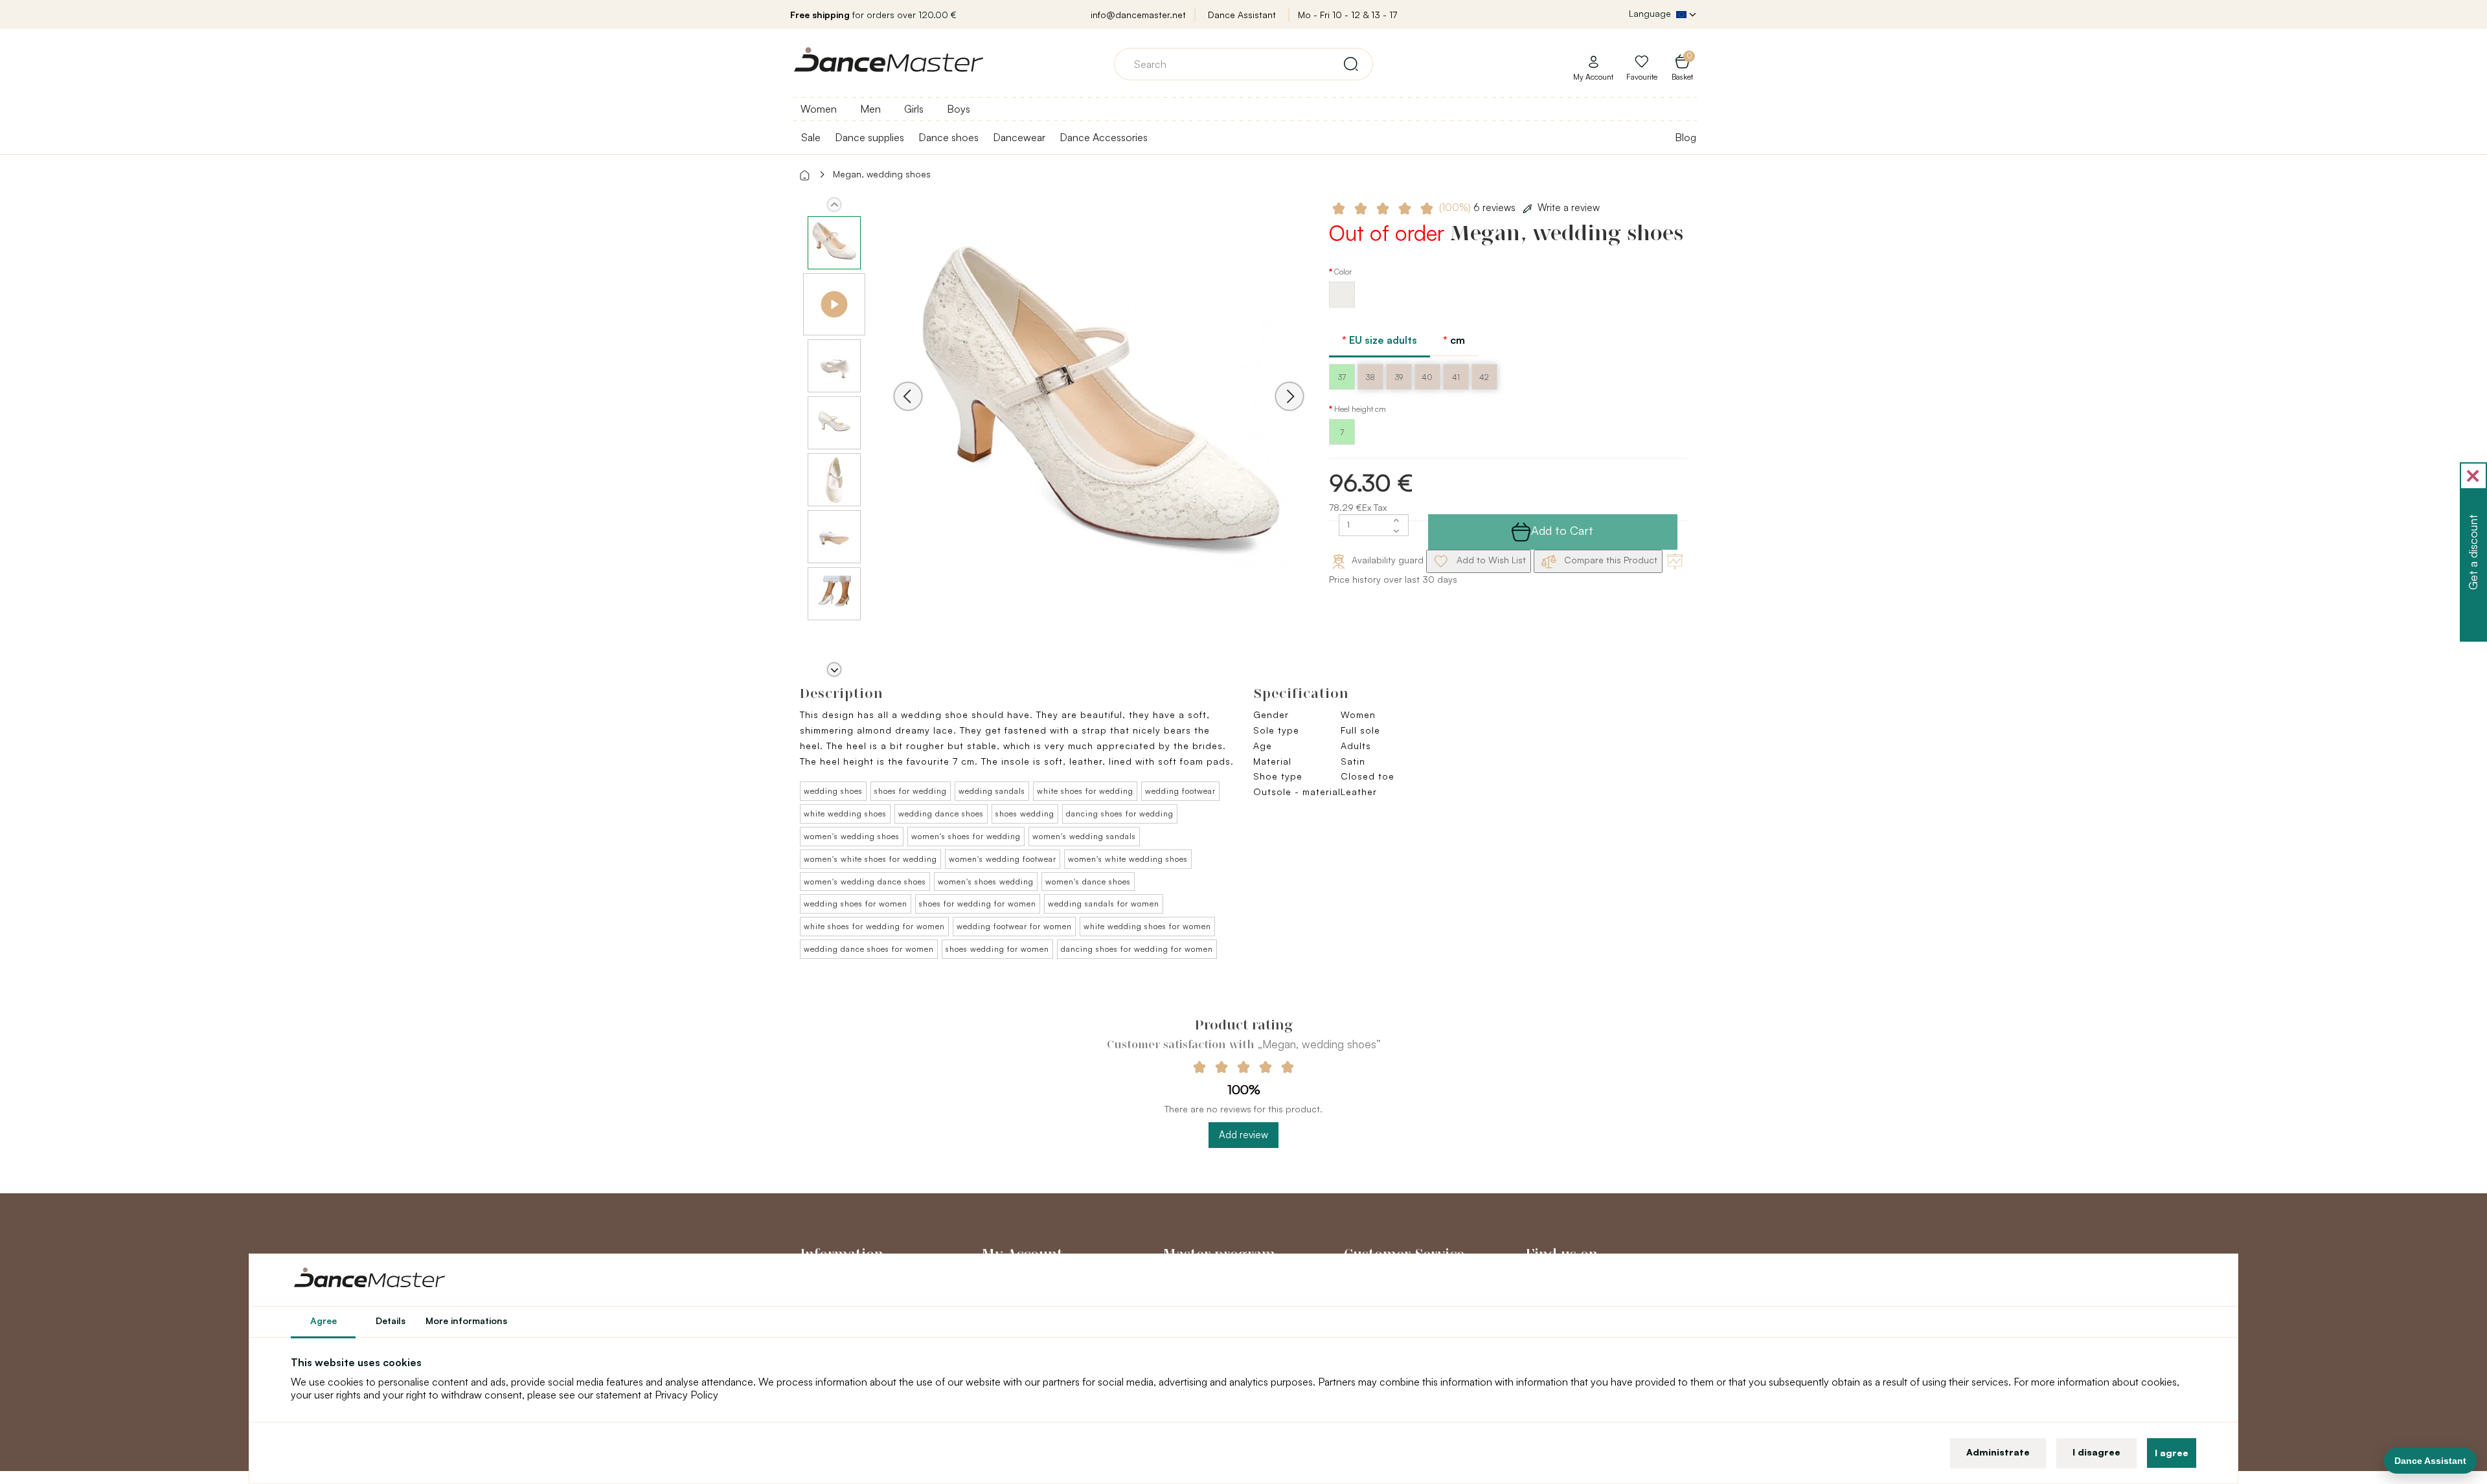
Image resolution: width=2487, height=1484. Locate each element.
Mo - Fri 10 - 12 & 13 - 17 (1347, 15)
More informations (466, 1321)
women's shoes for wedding (966, 836)
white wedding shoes (845, 814)
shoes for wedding (911, 791)
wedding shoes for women (856, 904)
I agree (2172, 1453)
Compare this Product (1609, 560)
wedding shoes (833, 791)
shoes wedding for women (997, 949)
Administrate (1998, 1452)
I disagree (2096, 1452)
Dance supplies (869, 137)
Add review (1243, 1135)
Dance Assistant (1242, 15)
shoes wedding (1025, 814)
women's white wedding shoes (1128, 859)
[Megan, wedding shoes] (1099, 414)
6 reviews (1479, 208)
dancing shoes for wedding (1120, 814)
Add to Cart (1562, 530)
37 (1342, 377)
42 (1484, 377)
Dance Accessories (1104, 137)
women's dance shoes (1088, 882)
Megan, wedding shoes (882, 174)
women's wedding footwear (1003, 859)
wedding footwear (1180, 791)
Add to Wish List (1490, 560)
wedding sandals (992, 791)
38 (1370, 377)
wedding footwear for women (1014, 926)
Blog (1686, 137)
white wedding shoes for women (1147, 926)
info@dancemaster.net (1138, 15)
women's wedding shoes (852, 836)
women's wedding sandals (1084, 836)
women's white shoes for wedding (870, 859)
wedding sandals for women (1104, 904)
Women (819, 109)
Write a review (1569, 208)
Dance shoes (948, 137)
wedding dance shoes (941, 814)
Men (870, 109)
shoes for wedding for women (978, 904)
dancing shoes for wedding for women (1137, 949)
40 (1427, 377)
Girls (914, 109)
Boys (959, 109)
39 (1399, 377)
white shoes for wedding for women (874, 926)
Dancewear (1019, 137)
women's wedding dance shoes (865, 882)
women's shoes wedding (986, 882)
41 (1456, 377)
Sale (811, 137)
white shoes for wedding (1085, 791)
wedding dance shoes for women (869, 949)
